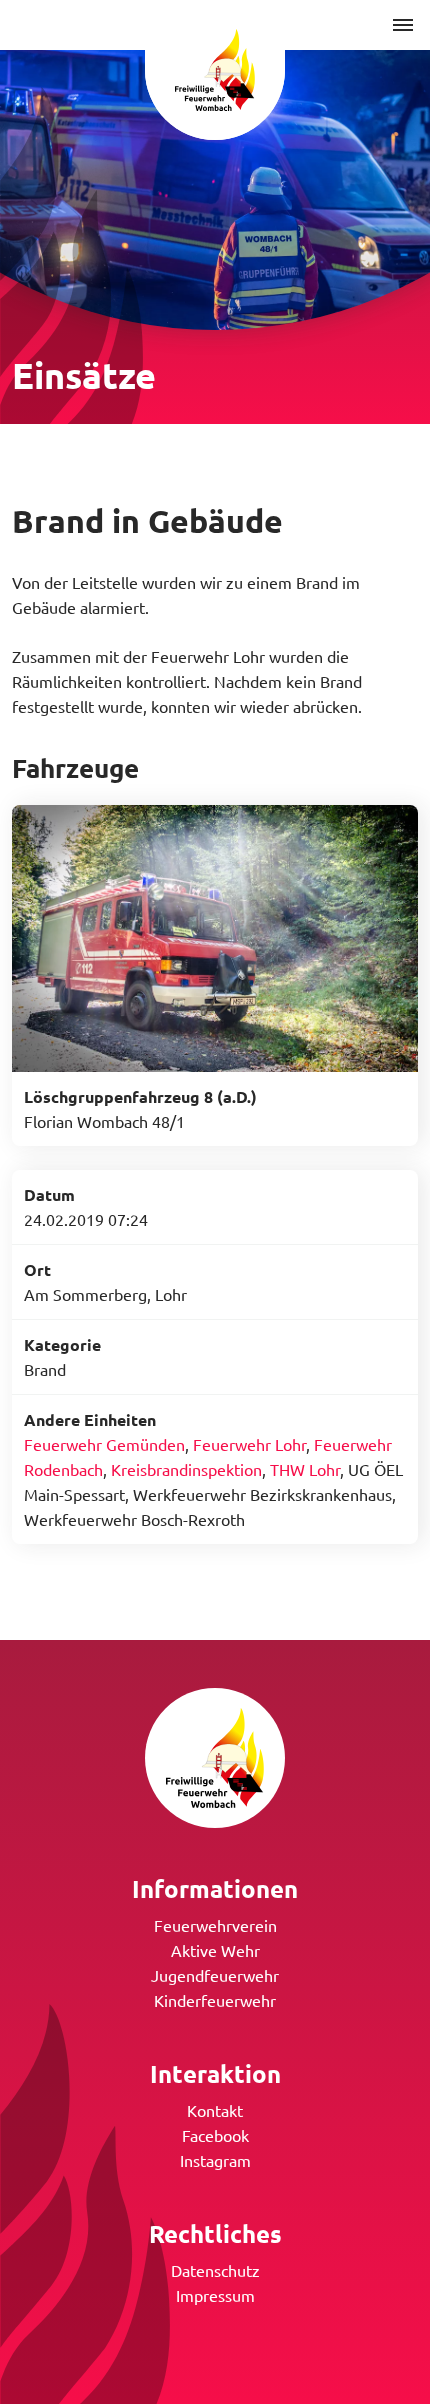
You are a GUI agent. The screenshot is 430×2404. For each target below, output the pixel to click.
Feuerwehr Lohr (249, 1444)
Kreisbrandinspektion (186, 1469)
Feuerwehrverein (215, 1925)
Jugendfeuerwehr (215, 1975)
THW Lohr (305, 1469)
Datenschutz (215, 2270)
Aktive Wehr (215, 1950)
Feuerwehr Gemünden (104, 1444)
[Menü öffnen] (403, 25)
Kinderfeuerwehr (215, 2000)
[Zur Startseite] (215, 70)
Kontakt (215, 2110)
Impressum (215, 2295)
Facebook (215, 2135)
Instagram (215, 2160)
